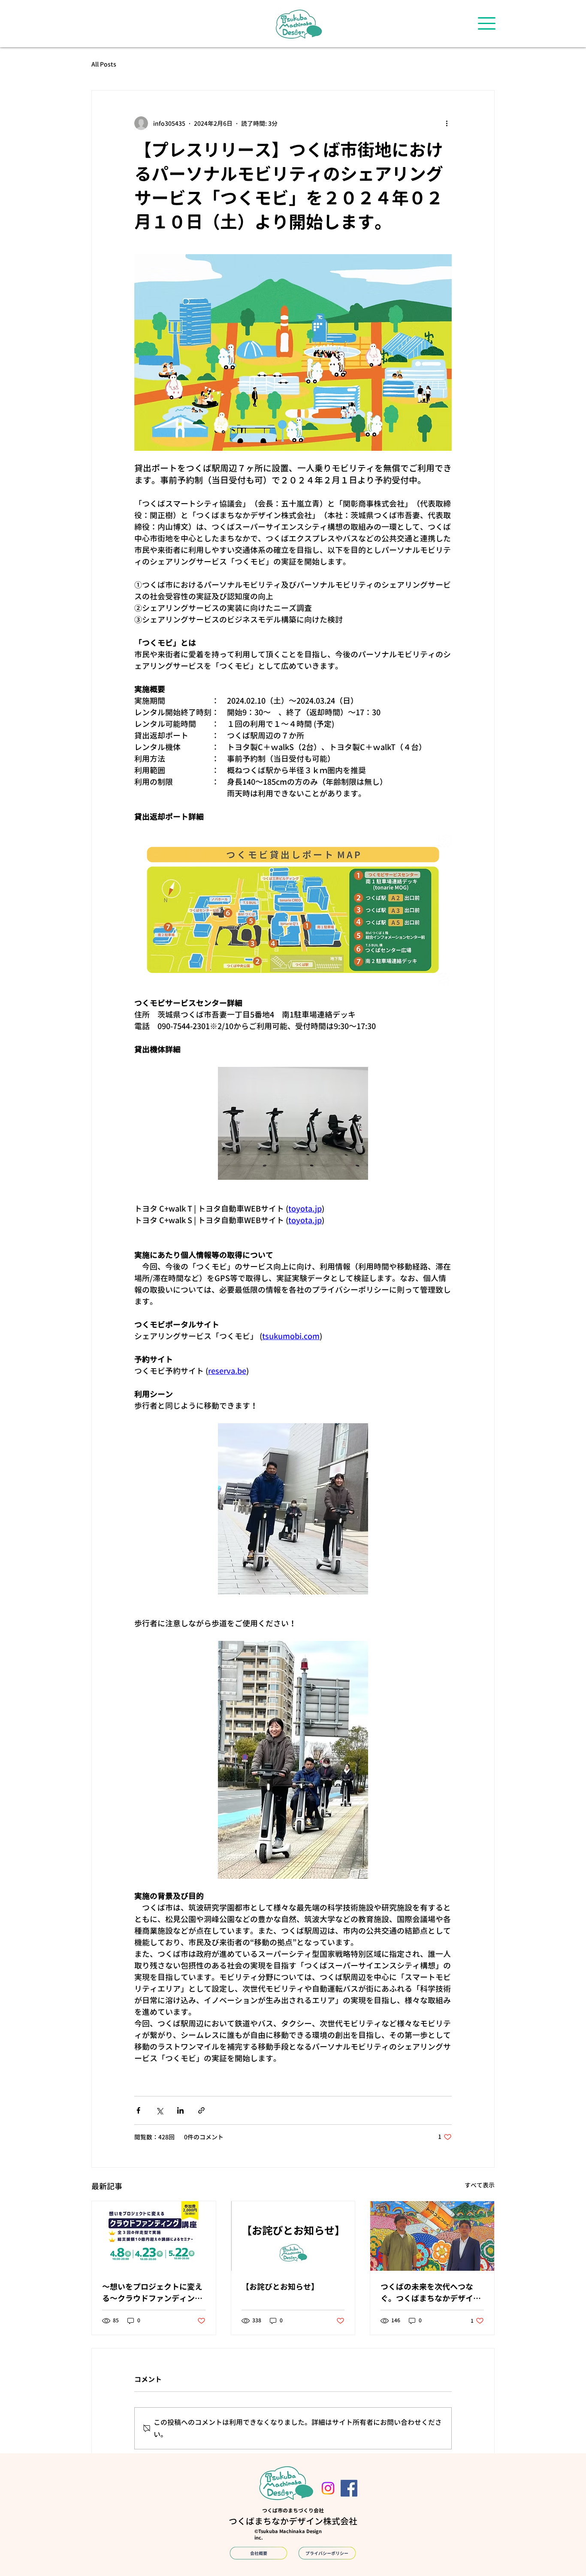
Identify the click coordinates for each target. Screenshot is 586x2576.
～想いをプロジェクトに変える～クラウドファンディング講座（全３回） (152, 2293)
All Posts (104, 64)
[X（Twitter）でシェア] (159, 2110)
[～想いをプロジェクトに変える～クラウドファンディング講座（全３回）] (154, 2236)
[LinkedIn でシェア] (180, 2110)
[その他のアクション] (447, 123)
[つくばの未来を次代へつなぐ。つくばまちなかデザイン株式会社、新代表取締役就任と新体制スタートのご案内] (432, 2236)
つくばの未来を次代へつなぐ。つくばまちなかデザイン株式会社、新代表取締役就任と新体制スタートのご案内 (431, 2293)
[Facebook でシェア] (138, 2110)
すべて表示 (480, 2185)
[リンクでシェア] (201, 2110)
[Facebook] (349, 2488)
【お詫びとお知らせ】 (280, 2287)
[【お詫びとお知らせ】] (293, 2236)
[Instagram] (328, 2488)
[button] (487, 23)
